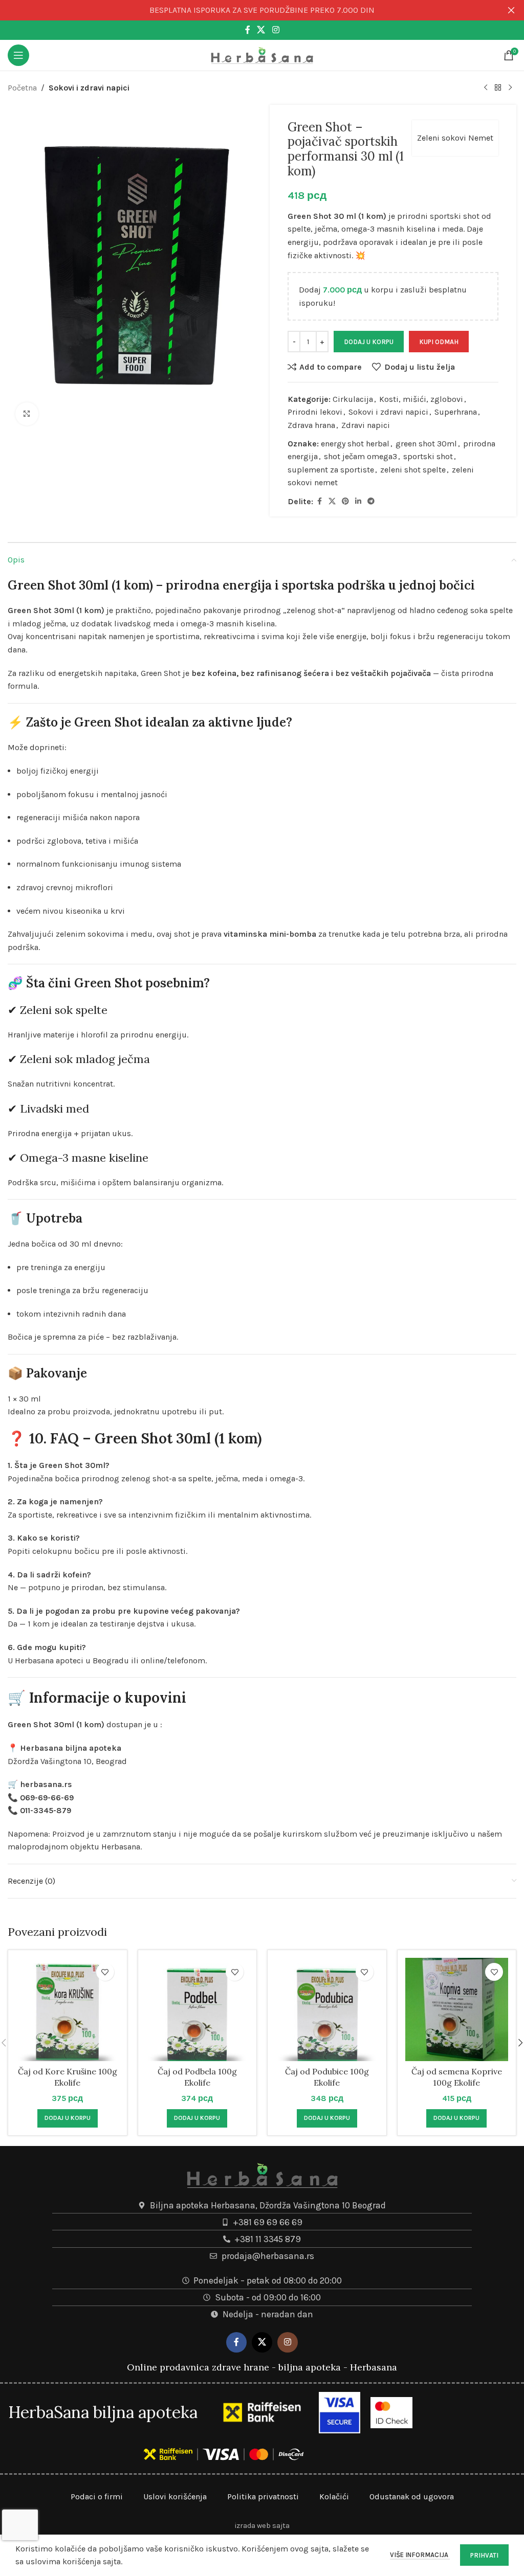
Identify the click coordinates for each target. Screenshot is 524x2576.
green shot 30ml (426, 444)
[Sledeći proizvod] (510, 88)
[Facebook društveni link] (248, 30)
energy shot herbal (355, 444)
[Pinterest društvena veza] (345, 502)
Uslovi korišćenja (175, 2496)
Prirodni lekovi (315, 412)
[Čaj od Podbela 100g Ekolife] (198, 2009)
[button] (68, 2118)
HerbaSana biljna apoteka (103, 2412)
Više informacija (420, 2555)
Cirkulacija (353, 399)
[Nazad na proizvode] (498, 88)
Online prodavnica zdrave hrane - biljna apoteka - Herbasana (262, 2367)
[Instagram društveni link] (276, 30)
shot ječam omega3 (361, 456)
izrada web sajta (262, 2526)
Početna (22, 88)
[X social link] (261, 30)
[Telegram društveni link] (371, 502)
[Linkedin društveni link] (358, 502)
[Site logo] (262, 54)
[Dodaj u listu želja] (105, 1972)
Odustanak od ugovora (412, 2496)
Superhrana (456, 412)
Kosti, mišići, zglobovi (421, 399)
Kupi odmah (439, 342)
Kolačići (334, 2496)
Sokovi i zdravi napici (89, 88)
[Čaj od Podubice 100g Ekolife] (327, 2009)
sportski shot (428, 456)
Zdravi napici (366, 425)
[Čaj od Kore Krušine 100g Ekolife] (68, 2009)
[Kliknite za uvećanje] (27, 414)
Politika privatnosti (263, 2496)
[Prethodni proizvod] (486, 88)
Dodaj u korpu (369, 342)
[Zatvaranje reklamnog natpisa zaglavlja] (511, 10)
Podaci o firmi (97, 2496)
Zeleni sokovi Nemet (455, 138)
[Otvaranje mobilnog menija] (18, 55)
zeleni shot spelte (413, 470)
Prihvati (484, 2555)
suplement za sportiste (331, 470)
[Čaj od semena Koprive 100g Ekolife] (457, 2009)
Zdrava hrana (311, 425)
